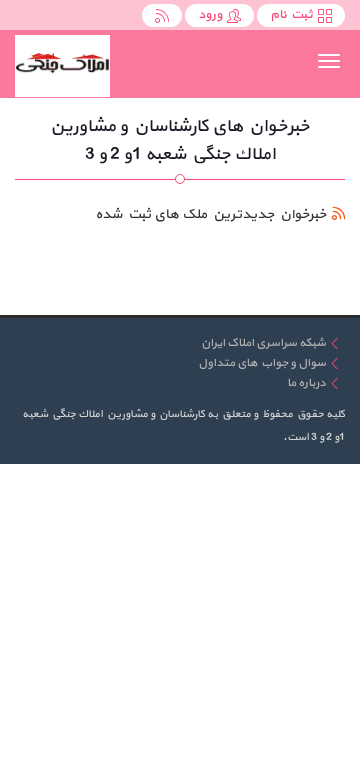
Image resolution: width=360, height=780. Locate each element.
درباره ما (306, 383)
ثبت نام (291, 15)
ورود (210, 15)
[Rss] (162, 15)
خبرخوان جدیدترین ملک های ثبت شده (210, 214)
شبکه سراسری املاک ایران (263, 343)
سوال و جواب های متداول (262, 363)
